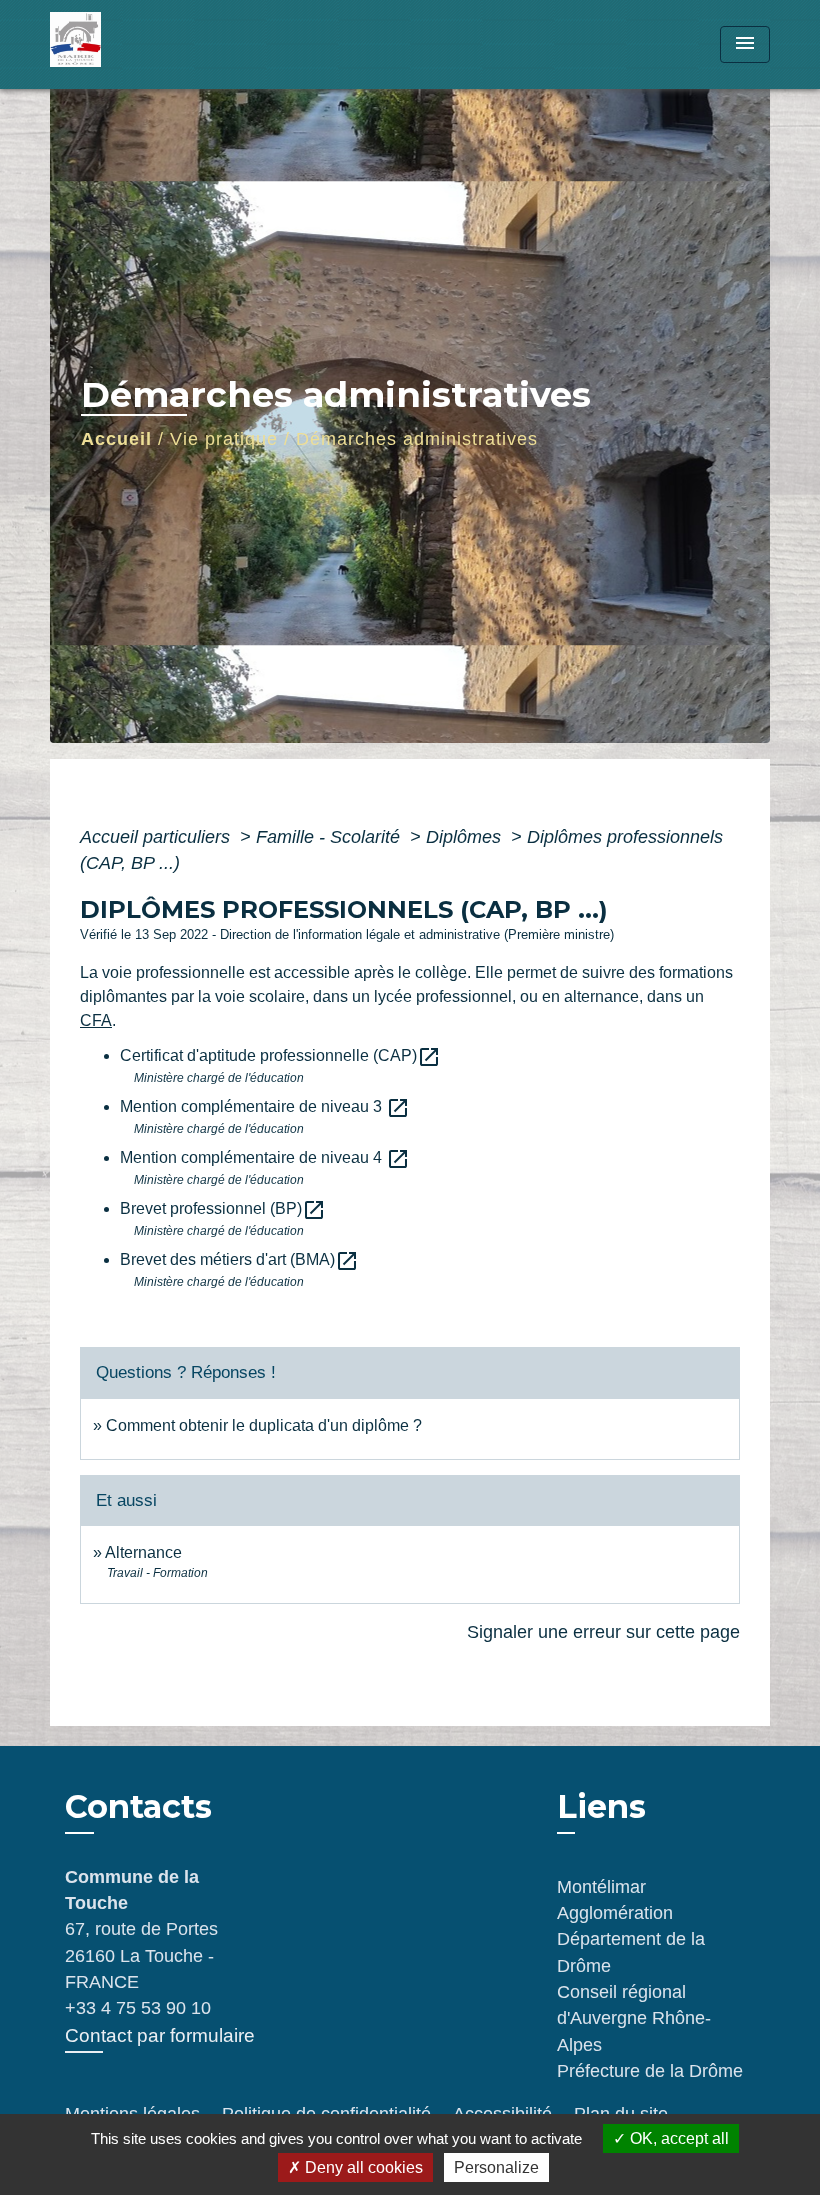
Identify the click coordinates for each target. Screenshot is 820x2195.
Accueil (116, 439)
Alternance (143, 1552)
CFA (96, 1020)
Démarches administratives (417, 439)
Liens (601, 1806)
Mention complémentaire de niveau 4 (265, 1157)
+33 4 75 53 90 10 (138, 2008)
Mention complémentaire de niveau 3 (265, 1106)
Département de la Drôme (631, 1952)
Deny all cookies (362, 2167)
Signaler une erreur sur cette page (603, 1632)
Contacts (138, 1807)
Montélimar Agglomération (615, 1900)
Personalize (496, 2167)
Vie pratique (224, 439)
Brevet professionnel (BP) (223, 1208)
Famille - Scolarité (330, 837)
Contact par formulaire (160, 2035)
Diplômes (466, 837)
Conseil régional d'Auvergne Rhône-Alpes (634, 2018)
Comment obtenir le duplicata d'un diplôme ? (264, 1425)
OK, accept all (677, 2138)
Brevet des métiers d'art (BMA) (239, 1259)
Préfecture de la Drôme (650, 2071)
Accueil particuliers (157, 837)
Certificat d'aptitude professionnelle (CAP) (280, 1055)
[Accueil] (175, 44)
